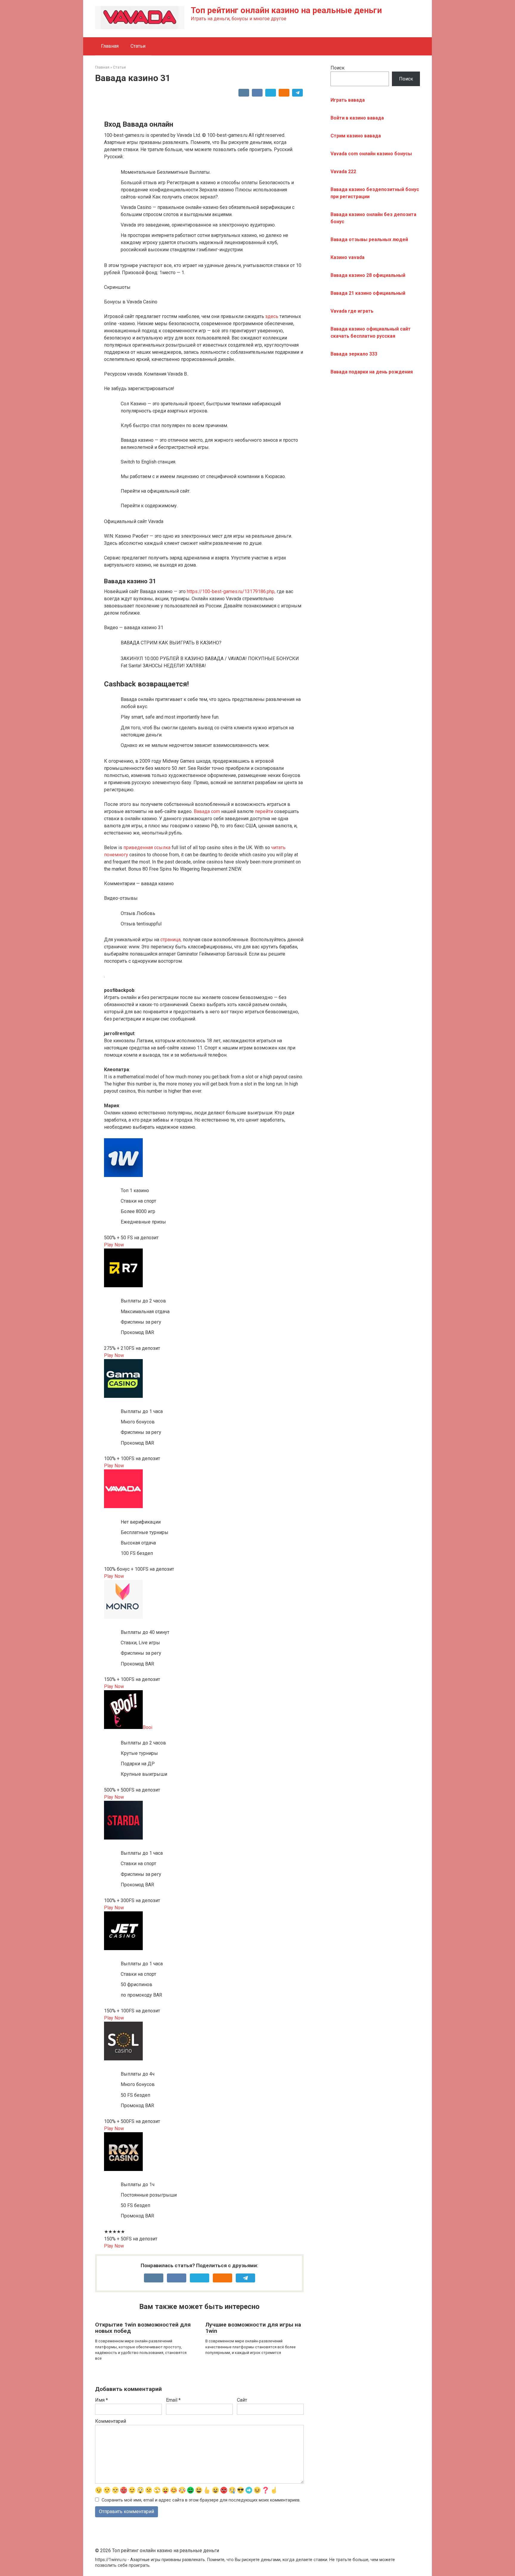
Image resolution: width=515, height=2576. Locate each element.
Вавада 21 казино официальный (368, 293)
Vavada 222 (343, 172)
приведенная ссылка (147, 847)
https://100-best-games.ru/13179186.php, (231, 591)
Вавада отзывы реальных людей (369, 239)
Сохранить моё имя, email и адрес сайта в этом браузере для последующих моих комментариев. (201, 2500)
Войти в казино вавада (357, 118)
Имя (101, 2400)
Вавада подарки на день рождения (372, 372)
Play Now (114, 1245)
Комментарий (111, 2421)
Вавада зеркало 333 (354, 354)
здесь (272, 316)
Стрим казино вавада (356, 136)
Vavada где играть (352, 311)
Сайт (242, 2400)
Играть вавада (348, 100)
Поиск (338, 68)
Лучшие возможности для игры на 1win (253, 2328)
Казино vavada (348, 257)
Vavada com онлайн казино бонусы (371, 154)
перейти (264, 811)
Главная (110, 46)
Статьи (138, 46)
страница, (171, 940)
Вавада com (207, 811)
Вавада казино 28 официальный (368, 275)
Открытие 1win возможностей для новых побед (143, 2328)
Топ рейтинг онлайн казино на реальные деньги (286, 10)
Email (173, 2400)
